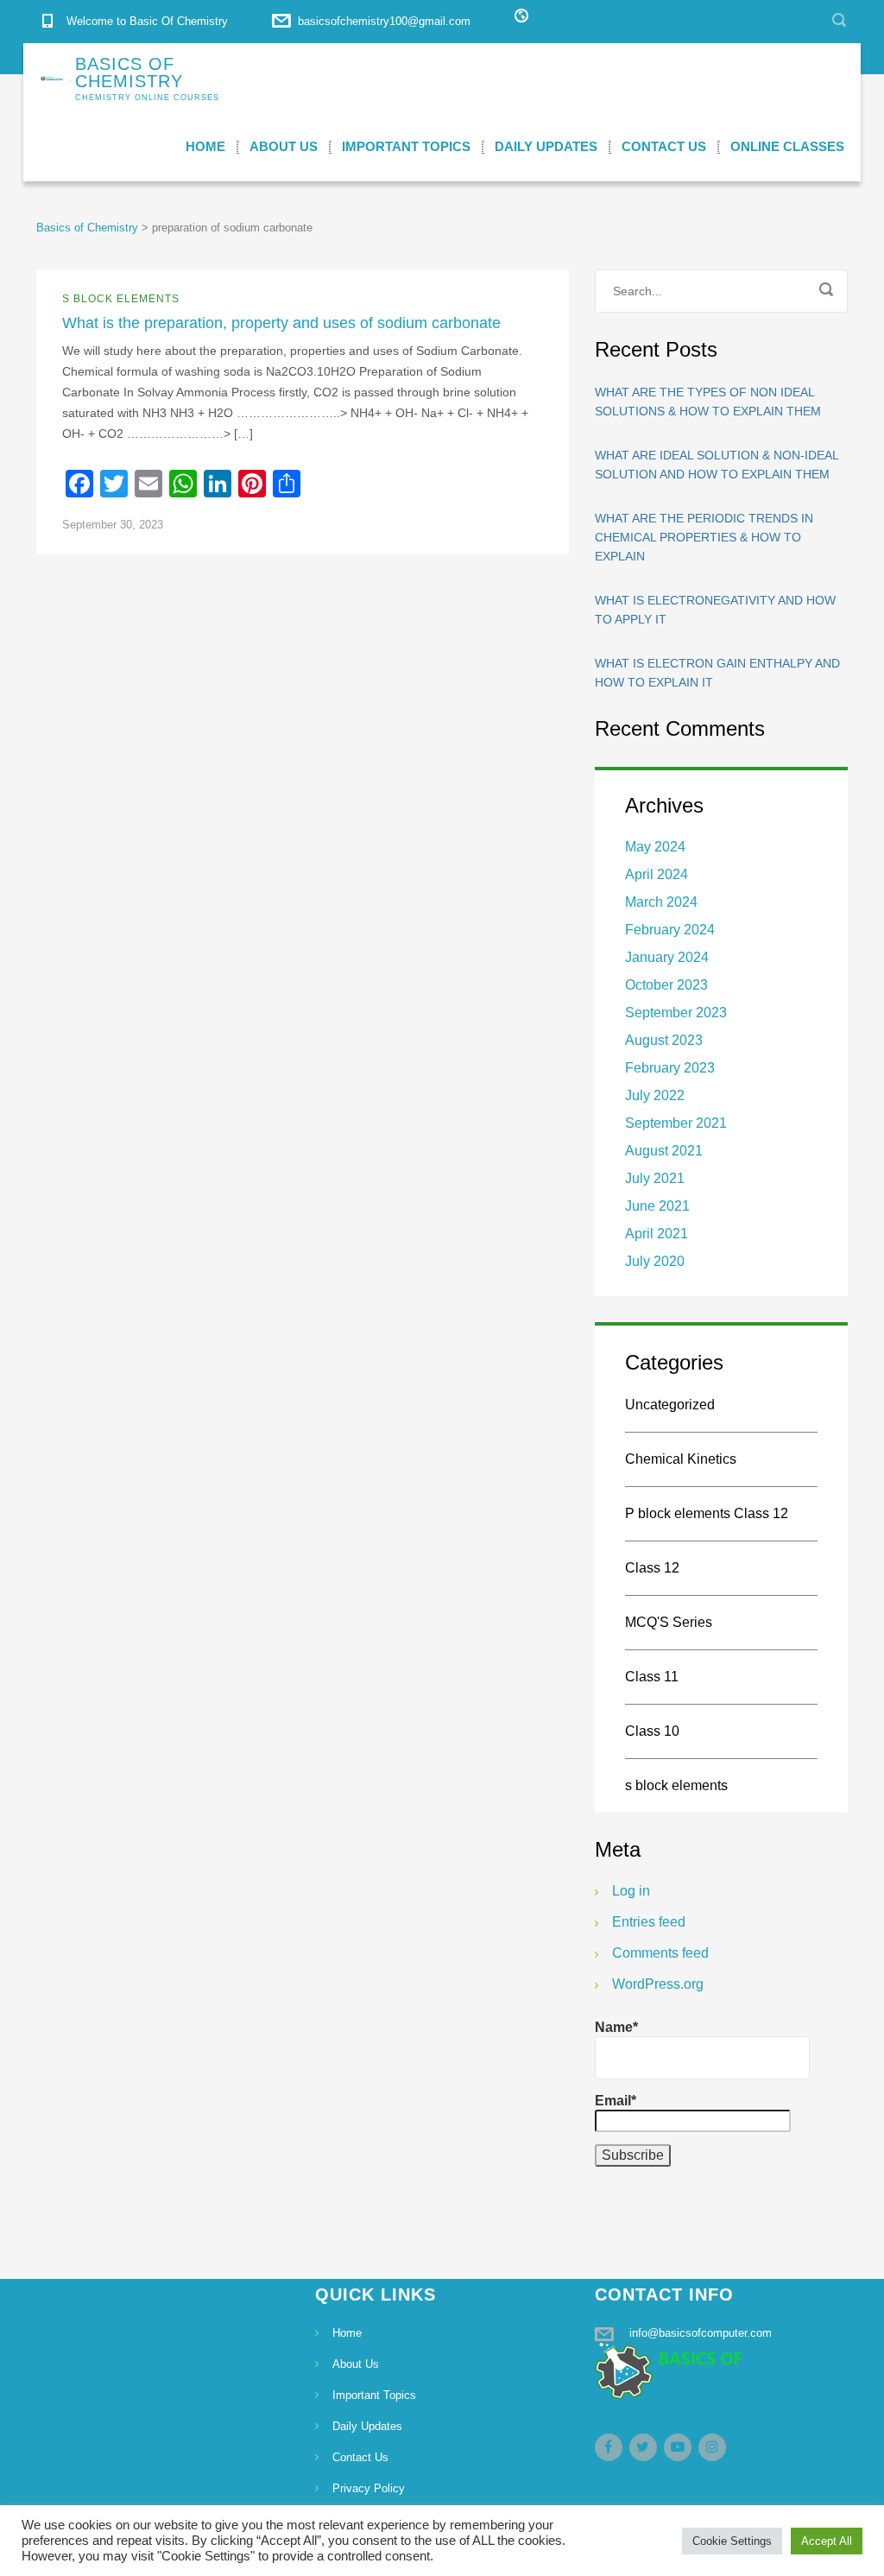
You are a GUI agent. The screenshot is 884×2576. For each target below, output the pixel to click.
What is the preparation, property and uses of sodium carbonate (281, 323)
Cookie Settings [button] (732, 2541)
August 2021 (664, 1151)
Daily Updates (546, 146)
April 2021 (657, 1234)
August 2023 (664, 1040)
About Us (356, 2364)
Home (205, 146)
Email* (616, 2101)
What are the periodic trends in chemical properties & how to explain (704, 537)
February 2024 (670, 930)
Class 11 (652, 1677)
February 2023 (670, 1068)
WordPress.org (658, 1984)
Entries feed (649, 1922)
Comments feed (660, 1953)
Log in (631, 1891)
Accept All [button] (827, 2541)
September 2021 (676, 1123)
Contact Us (664, 146)
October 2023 (666, 985)
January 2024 (667, 957)
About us (284, 146)
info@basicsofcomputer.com (701, 2333)
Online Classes (787, 146)
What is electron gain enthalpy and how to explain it (717, 673)
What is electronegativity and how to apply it (715, 610)
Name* (616, 2027)
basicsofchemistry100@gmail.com (384, 21)
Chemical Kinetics (681, 1459)
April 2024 (657, 874)
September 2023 (676, 1013)
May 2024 (655, 847)
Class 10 (652, 1731)
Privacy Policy (369, 2488)
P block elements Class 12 (707, 1513)
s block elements (121, 299)
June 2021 (657, 1206)
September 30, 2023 (113, 525)
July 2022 (655, 1095)
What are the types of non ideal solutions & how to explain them (708, 402)
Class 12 (652, 1568)
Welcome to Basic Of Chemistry (147, 21)
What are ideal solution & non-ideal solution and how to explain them (717, 465)
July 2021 (655, 1178)
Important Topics (406, 146)
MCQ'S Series (669, 1622)
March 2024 (661, 902)
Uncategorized (670, 1405)
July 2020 (655, 1261)
